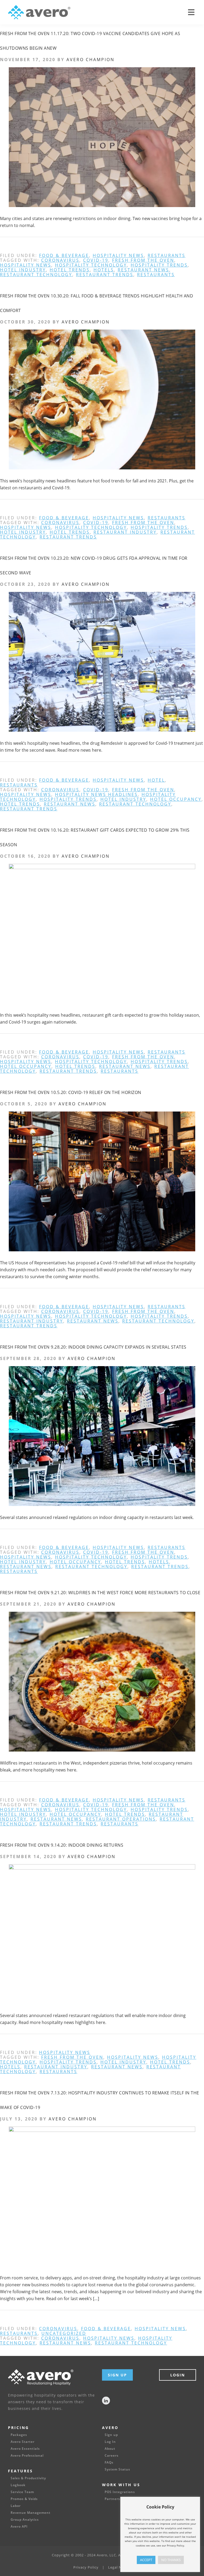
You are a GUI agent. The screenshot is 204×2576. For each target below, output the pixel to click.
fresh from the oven (143, 260)
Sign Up (117, 2375)
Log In (110, 2442)
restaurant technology (36, 275)
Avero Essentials (25, 2449)
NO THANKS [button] (171, 2560)
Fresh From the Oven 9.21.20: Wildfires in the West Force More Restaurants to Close (100, 1593)
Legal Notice (119, 2567)
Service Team (22, 2492)
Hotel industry (23, 270)
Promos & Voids (24, 2499)
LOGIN (178, 2375)
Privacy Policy (86, 2567)
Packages (19, 2435)
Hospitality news (26, 265)
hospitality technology (91, 265)
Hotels (104, 270)
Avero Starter (23, 2442)
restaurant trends (105, 275)
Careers (112, 2456)
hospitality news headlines (96, 794)
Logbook (18, 2485)
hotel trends (70, 270)
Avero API (19, 2527)
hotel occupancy (176, 799)
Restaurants (167, 255)
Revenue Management (31, 2513)
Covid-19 (96, 260)
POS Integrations (120, 2492)
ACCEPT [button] (146, 2560)
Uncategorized (64, 2333)
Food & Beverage (64, 255)
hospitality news (118, 255)
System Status (117, 2469)
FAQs (109, 2463)
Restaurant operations (121, 1819)
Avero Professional (27, 2456)
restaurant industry (125, 532)
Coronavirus (60, 260)
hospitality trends (159, 265)
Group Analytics (25, 2520)
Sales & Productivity (28, 2478)
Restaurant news (143, 270)
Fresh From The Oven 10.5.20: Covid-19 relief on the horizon (71, 1092)
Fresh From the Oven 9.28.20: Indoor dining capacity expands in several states (93, 1347)
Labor (16, 2506)
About (110, 2449)
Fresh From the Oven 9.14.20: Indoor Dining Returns (62, 1845)
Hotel (156, 780)
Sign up (111, 2435)
